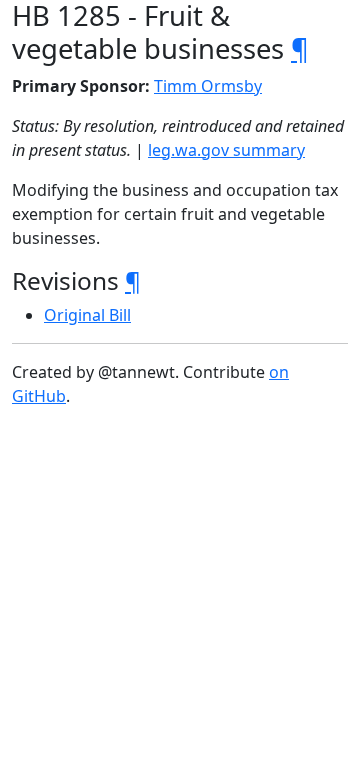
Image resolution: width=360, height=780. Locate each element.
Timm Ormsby (208, 86)
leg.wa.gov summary (226, 150)
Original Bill (87, 315)
